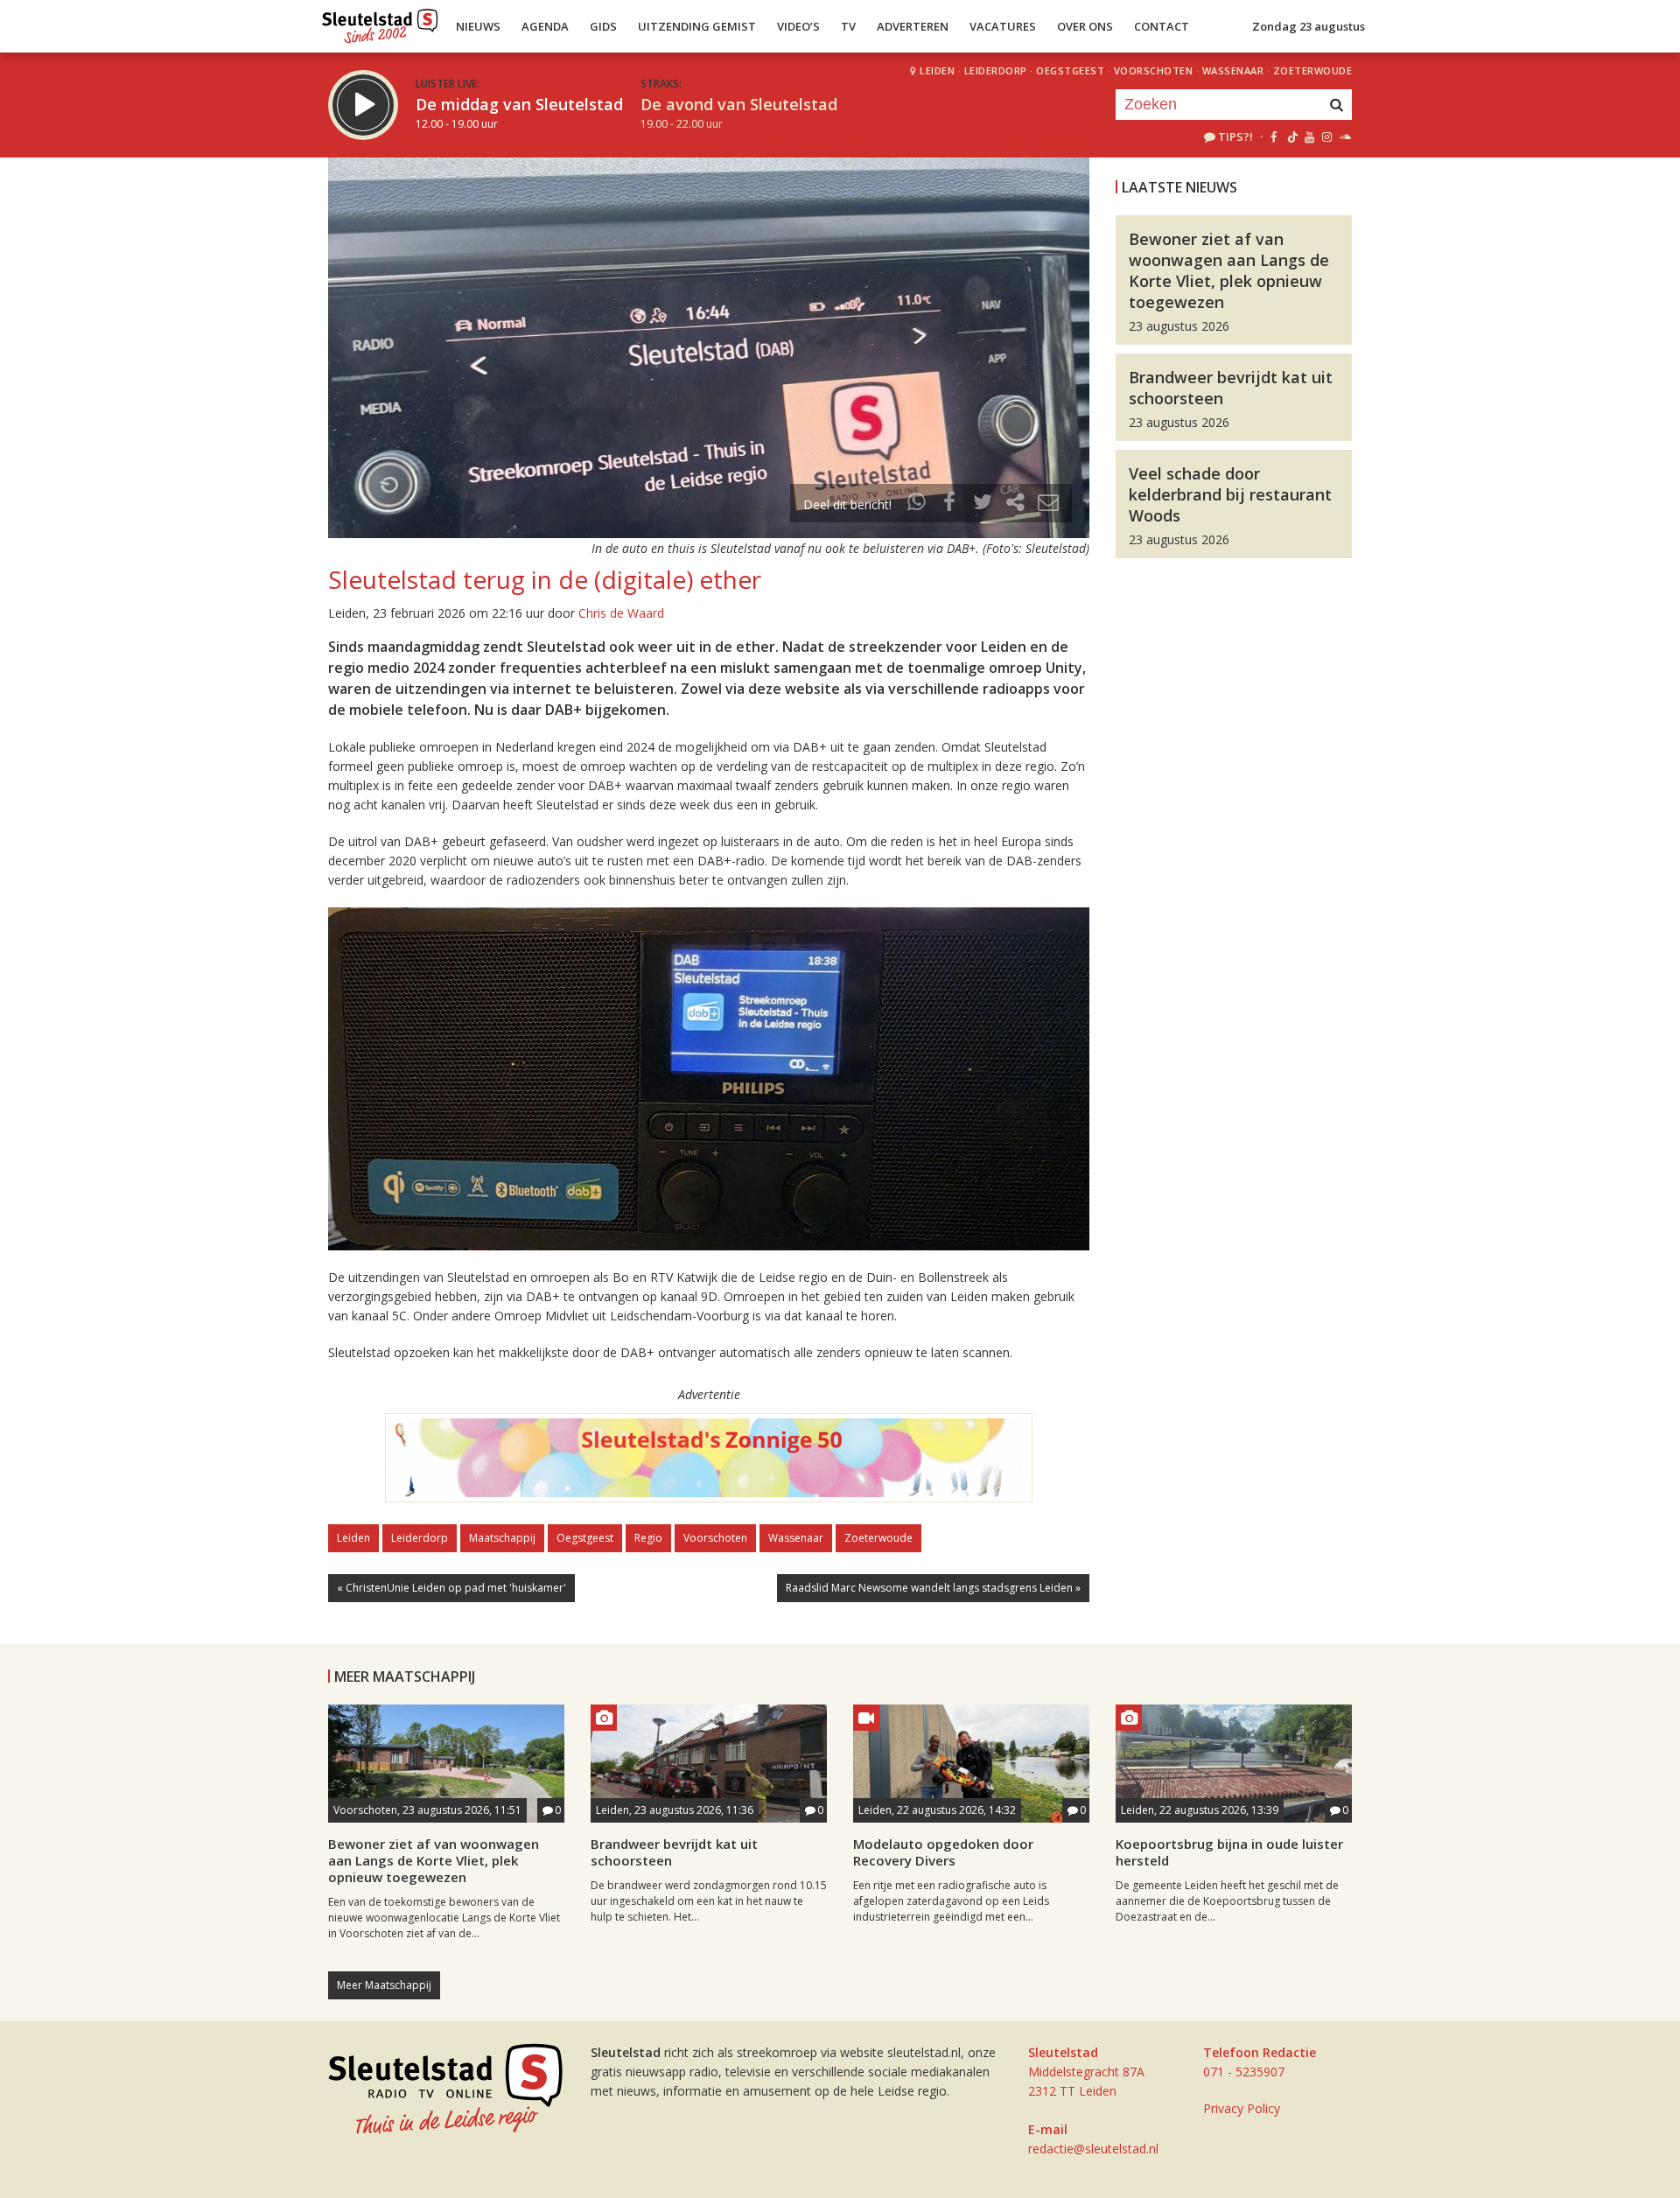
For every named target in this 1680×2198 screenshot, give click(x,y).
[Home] (380, 22)
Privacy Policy (1242, 2108)
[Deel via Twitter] (983, 504)
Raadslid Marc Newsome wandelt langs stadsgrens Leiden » (933, 1588)
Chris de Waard (621, 613)
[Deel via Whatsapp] (917, 504)
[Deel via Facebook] (950, 504)
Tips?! (1235, 136)
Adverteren (913, 26)
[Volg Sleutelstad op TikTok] (1291, 136)
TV (848, 26)
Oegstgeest (1070, 70)
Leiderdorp (996, 70)
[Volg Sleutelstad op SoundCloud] (1344, 136)
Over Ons (1085, 26)
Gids (603, 26)
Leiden (937, 70)
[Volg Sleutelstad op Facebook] (1274, 136)
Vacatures (1003, 26)
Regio (648, 1538)
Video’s (798, 26)
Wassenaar (1233, 70)
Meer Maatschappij (384, 1985)
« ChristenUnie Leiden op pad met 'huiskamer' (451, 1588)
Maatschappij (502, 1538)
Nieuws (478, 26)
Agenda (545, 26)
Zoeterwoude (1313, 70)
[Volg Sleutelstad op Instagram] (1327, 136)
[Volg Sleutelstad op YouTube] (1309, 136)
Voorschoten (1154, 70)
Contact (1162, 26)
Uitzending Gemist (697, 26)
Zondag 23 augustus (1309, 26)
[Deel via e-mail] (1048, 504)
